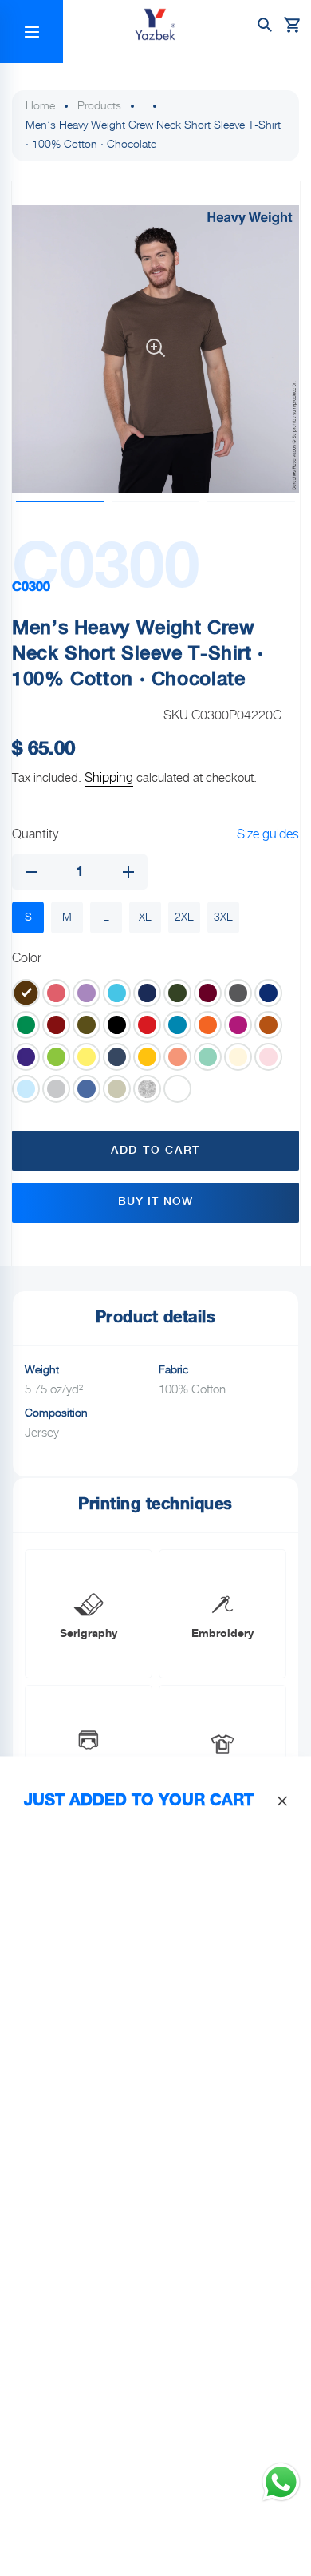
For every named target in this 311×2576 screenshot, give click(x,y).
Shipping (109, 778)
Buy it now (155, 1202)
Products (99, 106)
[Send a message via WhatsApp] (281, 2482)
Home (40, 106)
